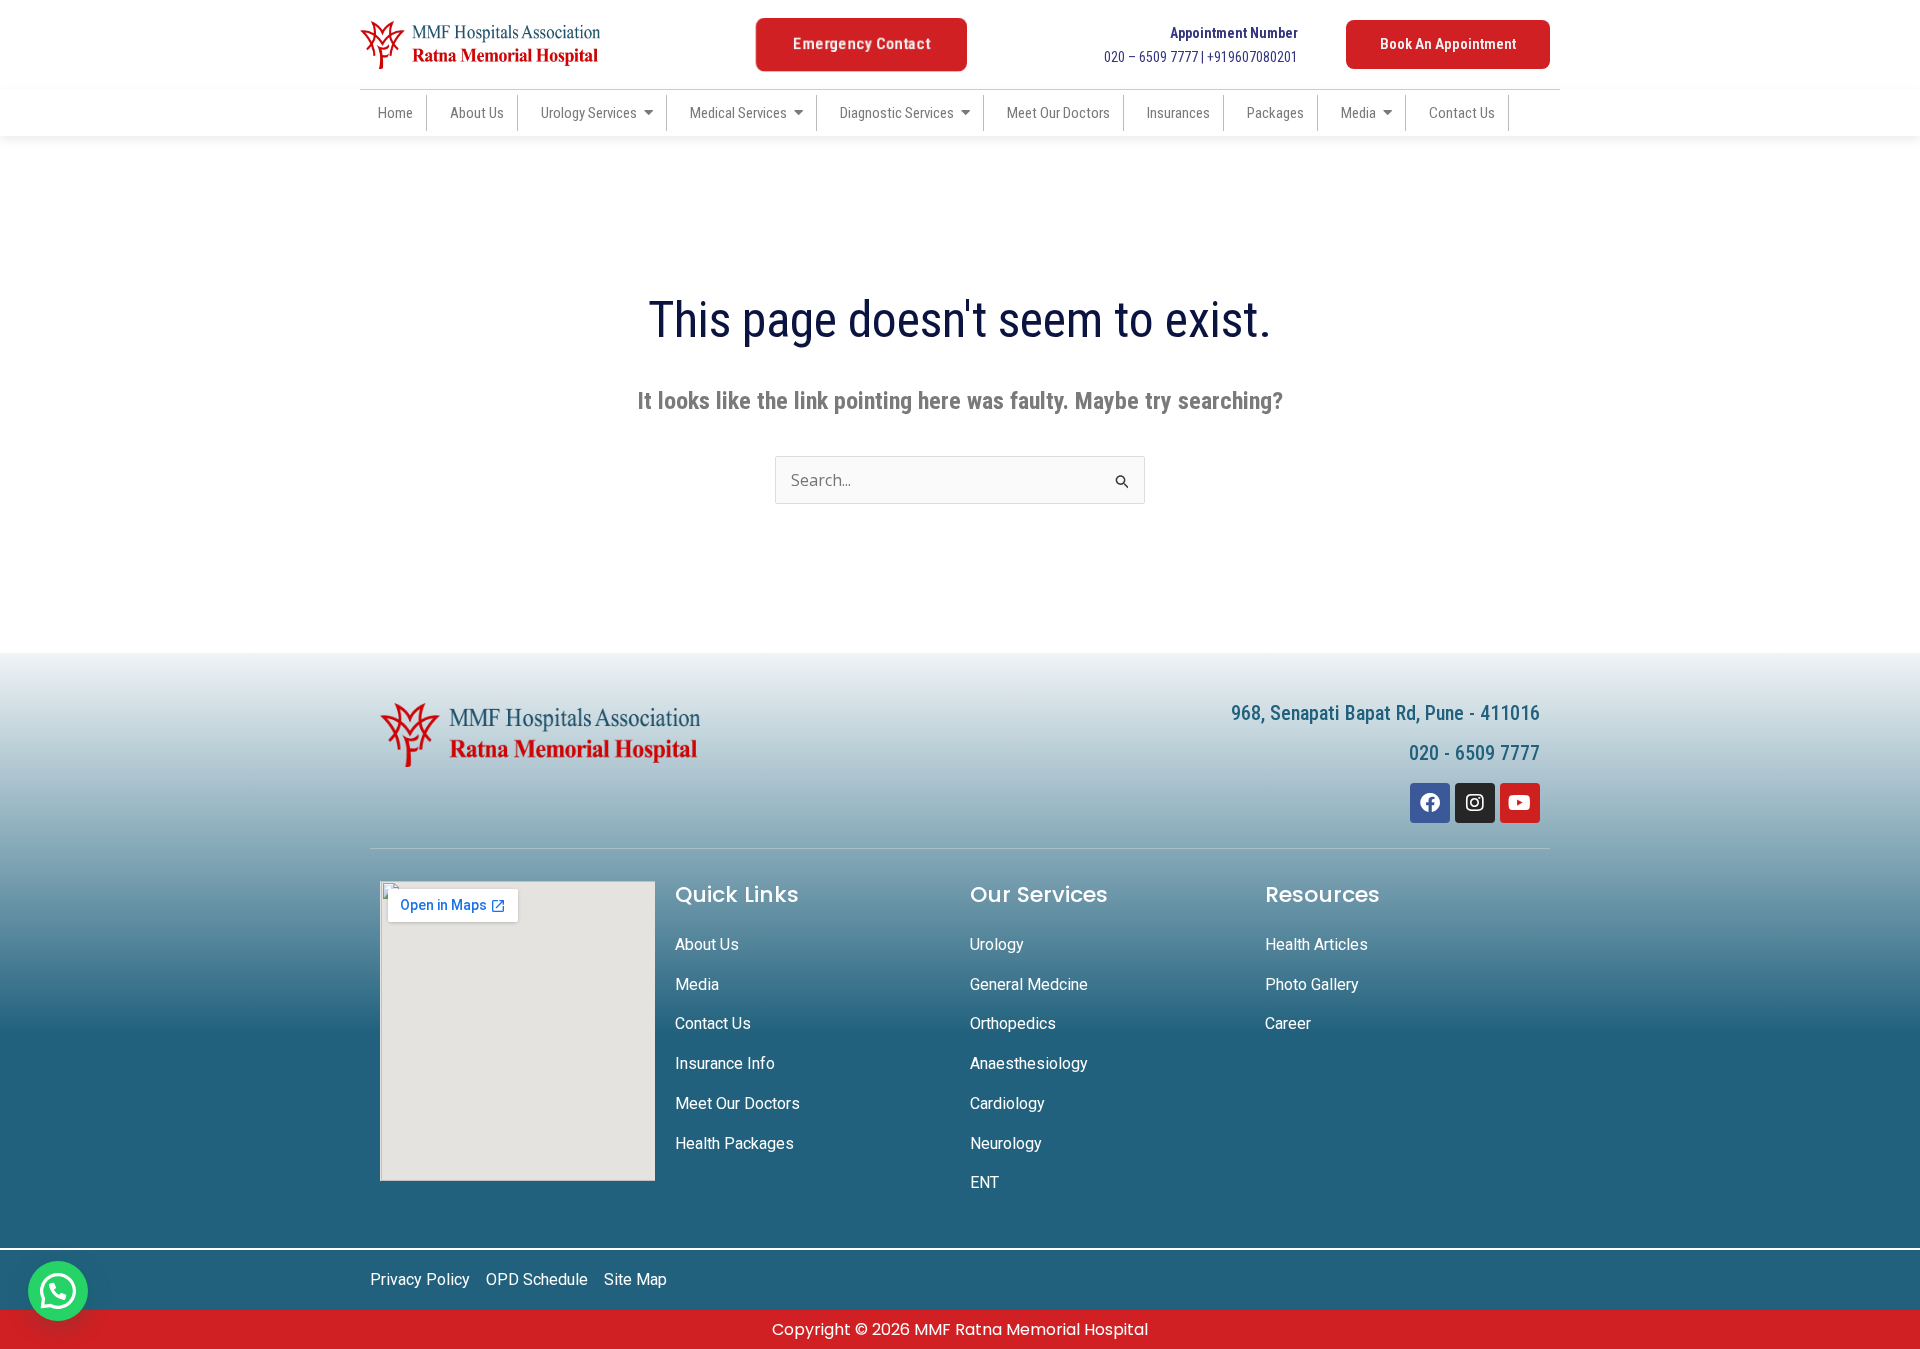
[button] (58, 1291)
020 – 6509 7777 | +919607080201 (1201, 45)
